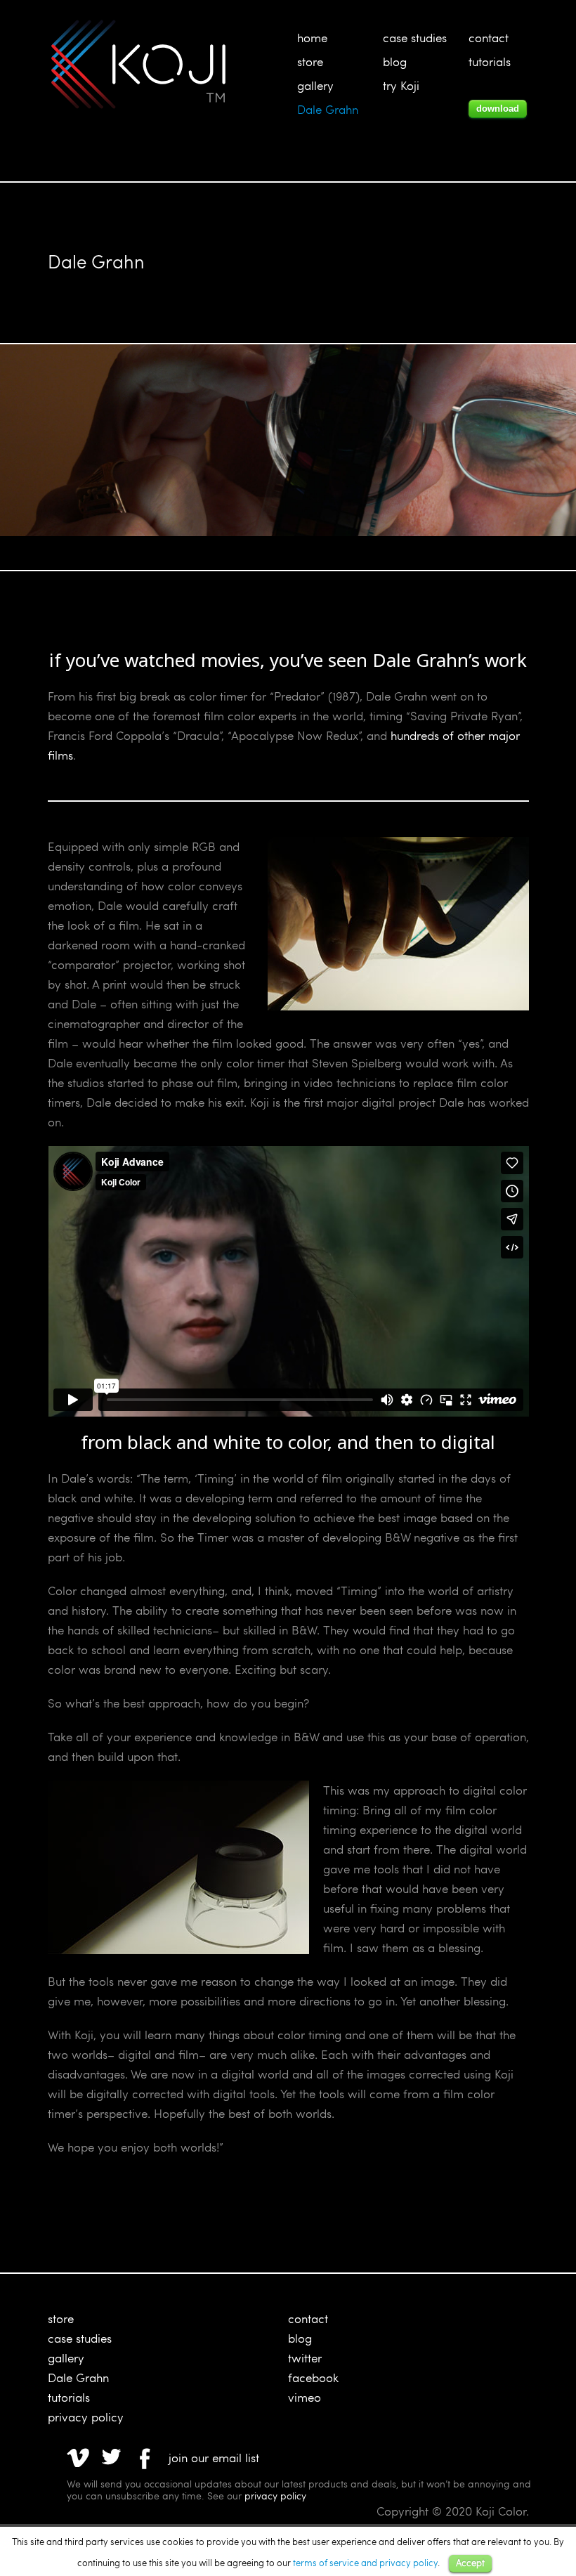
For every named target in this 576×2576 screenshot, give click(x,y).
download (498, 109)
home (312, 38)
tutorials (490, 61)
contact (489, 38)
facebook (313, 2377)
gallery (315, 85)
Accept (470, 2563)
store (310, 61)
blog (395, 61)
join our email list (214, 2458)
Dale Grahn (328, 109)
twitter (305, 2358)
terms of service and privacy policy (365, 2563)
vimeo (305, 2397)
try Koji (401, 85)
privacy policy (86, 2417)
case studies (415, 38)
